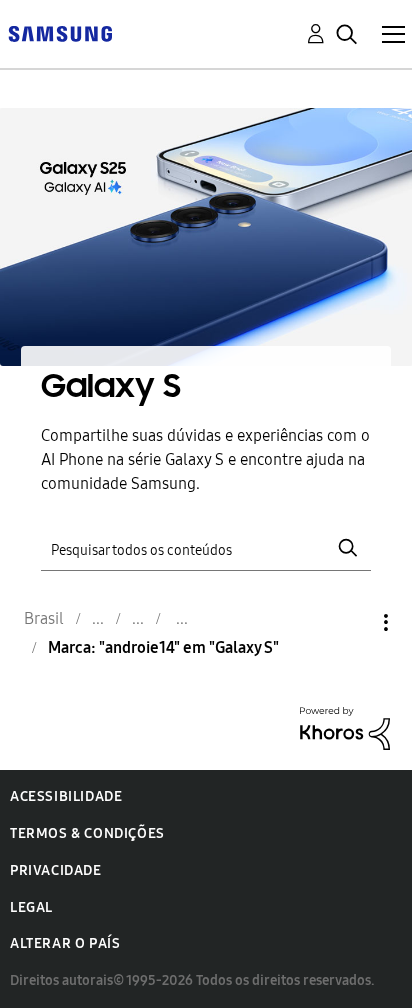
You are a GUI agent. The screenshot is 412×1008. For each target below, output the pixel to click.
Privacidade (56, 870)
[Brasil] (60, 32)
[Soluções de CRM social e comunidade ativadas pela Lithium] (345, 726)
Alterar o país (65, 943)
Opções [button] (352, 622)
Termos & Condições (87, 833)
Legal (31, 907)
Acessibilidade (66, 796)
